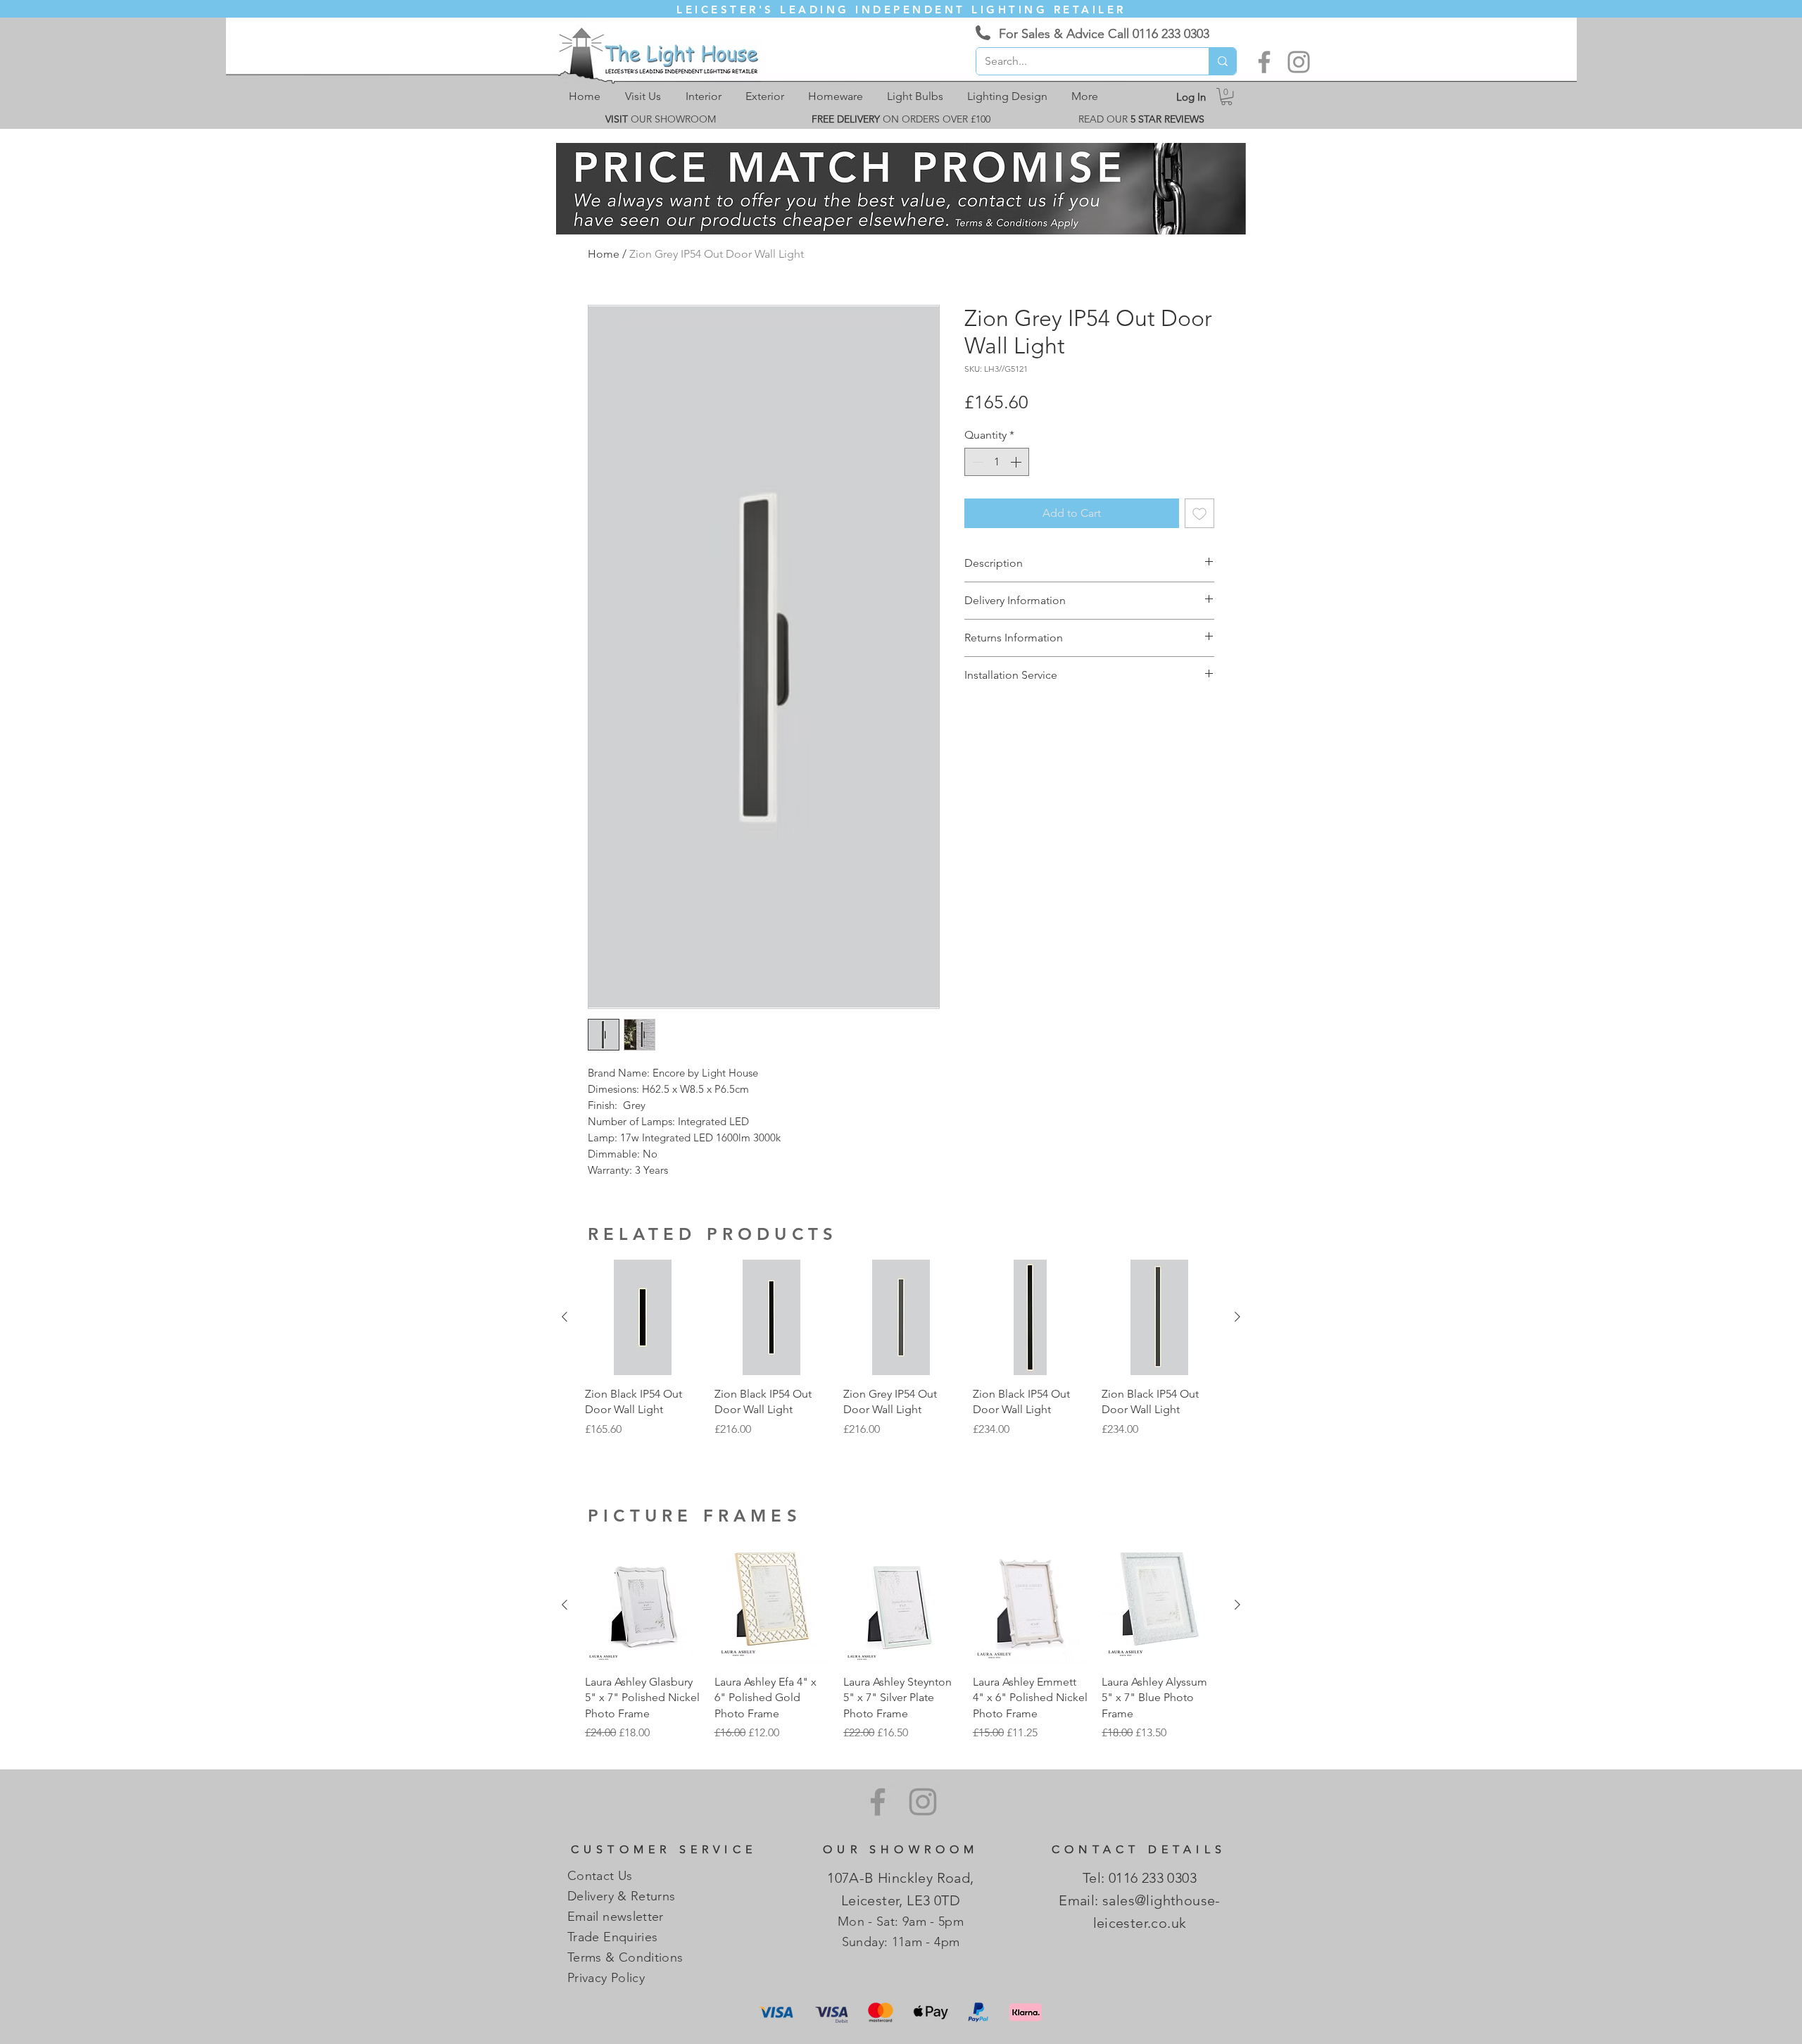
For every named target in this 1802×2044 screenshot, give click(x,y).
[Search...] (1222, 61)
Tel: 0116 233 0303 (1140, 1878)
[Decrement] (976, 462)
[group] (901, 1356)
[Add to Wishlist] (1199, 513)
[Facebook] (1264, 62)
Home (604, 254)
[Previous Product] (565, 1317)
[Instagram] (1299, 62)
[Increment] (1017, 462)
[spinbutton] (997, 462)
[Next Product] (1237, 1317)
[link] (1227, 96)
